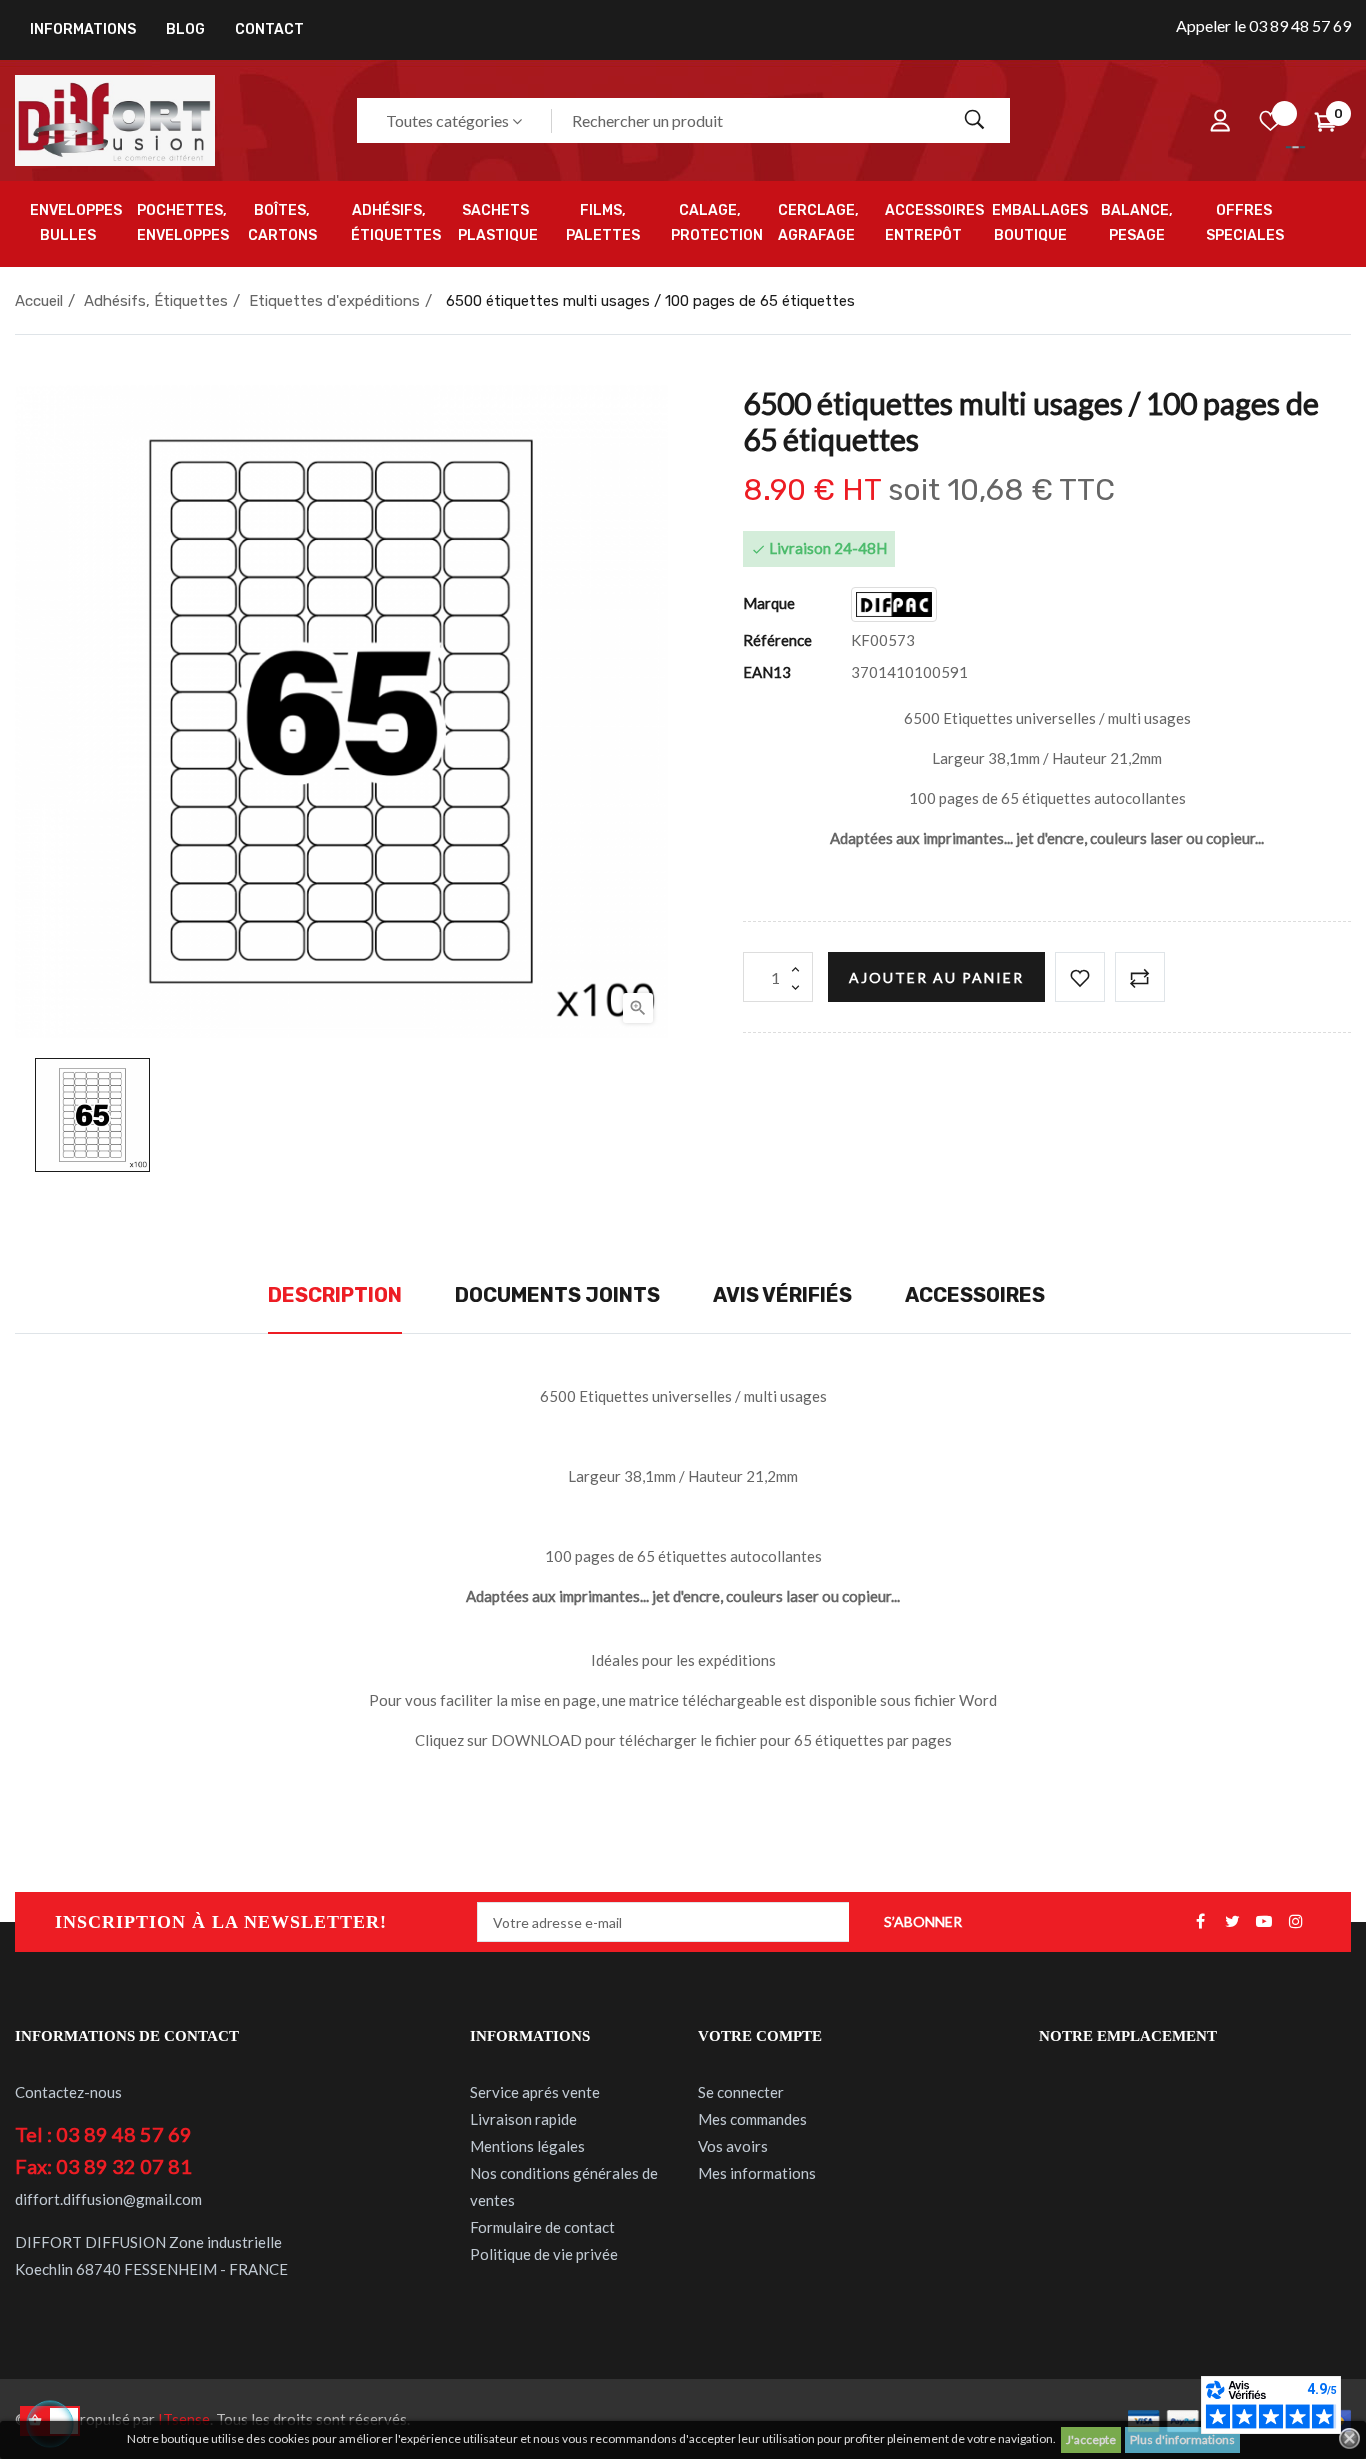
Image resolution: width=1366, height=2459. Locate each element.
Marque (769, 603)
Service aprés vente (535, 2092)
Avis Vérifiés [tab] (782, 1295)
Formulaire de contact (542, 2227)
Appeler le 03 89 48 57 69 (1263, 25)
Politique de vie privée (544, 2254)
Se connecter (741, 2092)
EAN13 (767, 672)
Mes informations (757, 2173)
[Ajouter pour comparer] (1140, 977)
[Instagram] (1296, 1922)
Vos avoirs (733, 2146)
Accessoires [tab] (975, 1295)
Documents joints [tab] (557, 1295)
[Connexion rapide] (1220, 121)
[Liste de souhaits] (1270, 121)
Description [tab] (335, 1295)
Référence (777, 640)
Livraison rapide (523, 2119)
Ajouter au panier (936, 977)
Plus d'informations (1182, 2439)
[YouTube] (1264, 1922)
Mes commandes (752, 2119)
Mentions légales (527, 2146)
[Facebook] (1200, 1922)
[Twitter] (1232, 1922)
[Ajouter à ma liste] (1080, 977)
